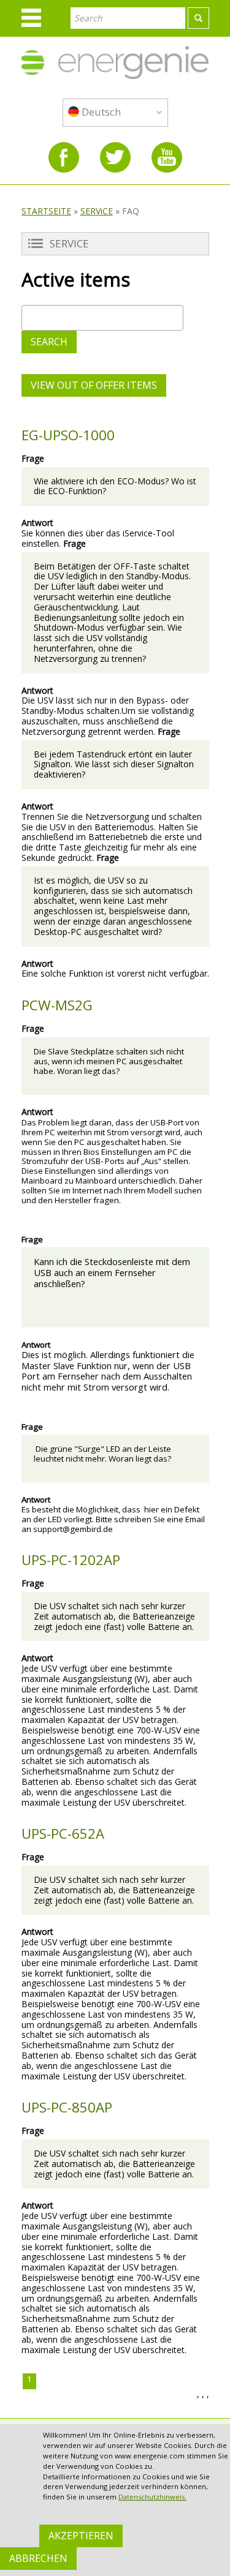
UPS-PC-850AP (67, 2107)
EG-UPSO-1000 (68, 435)
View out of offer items (94, 385)
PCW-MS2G (57, 1005)
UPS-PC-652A (63, 1834)
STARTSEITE (46, 211)
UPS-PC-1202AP (71, 1560)
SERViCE (97, 211)
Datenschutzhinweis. (152, 2497)
